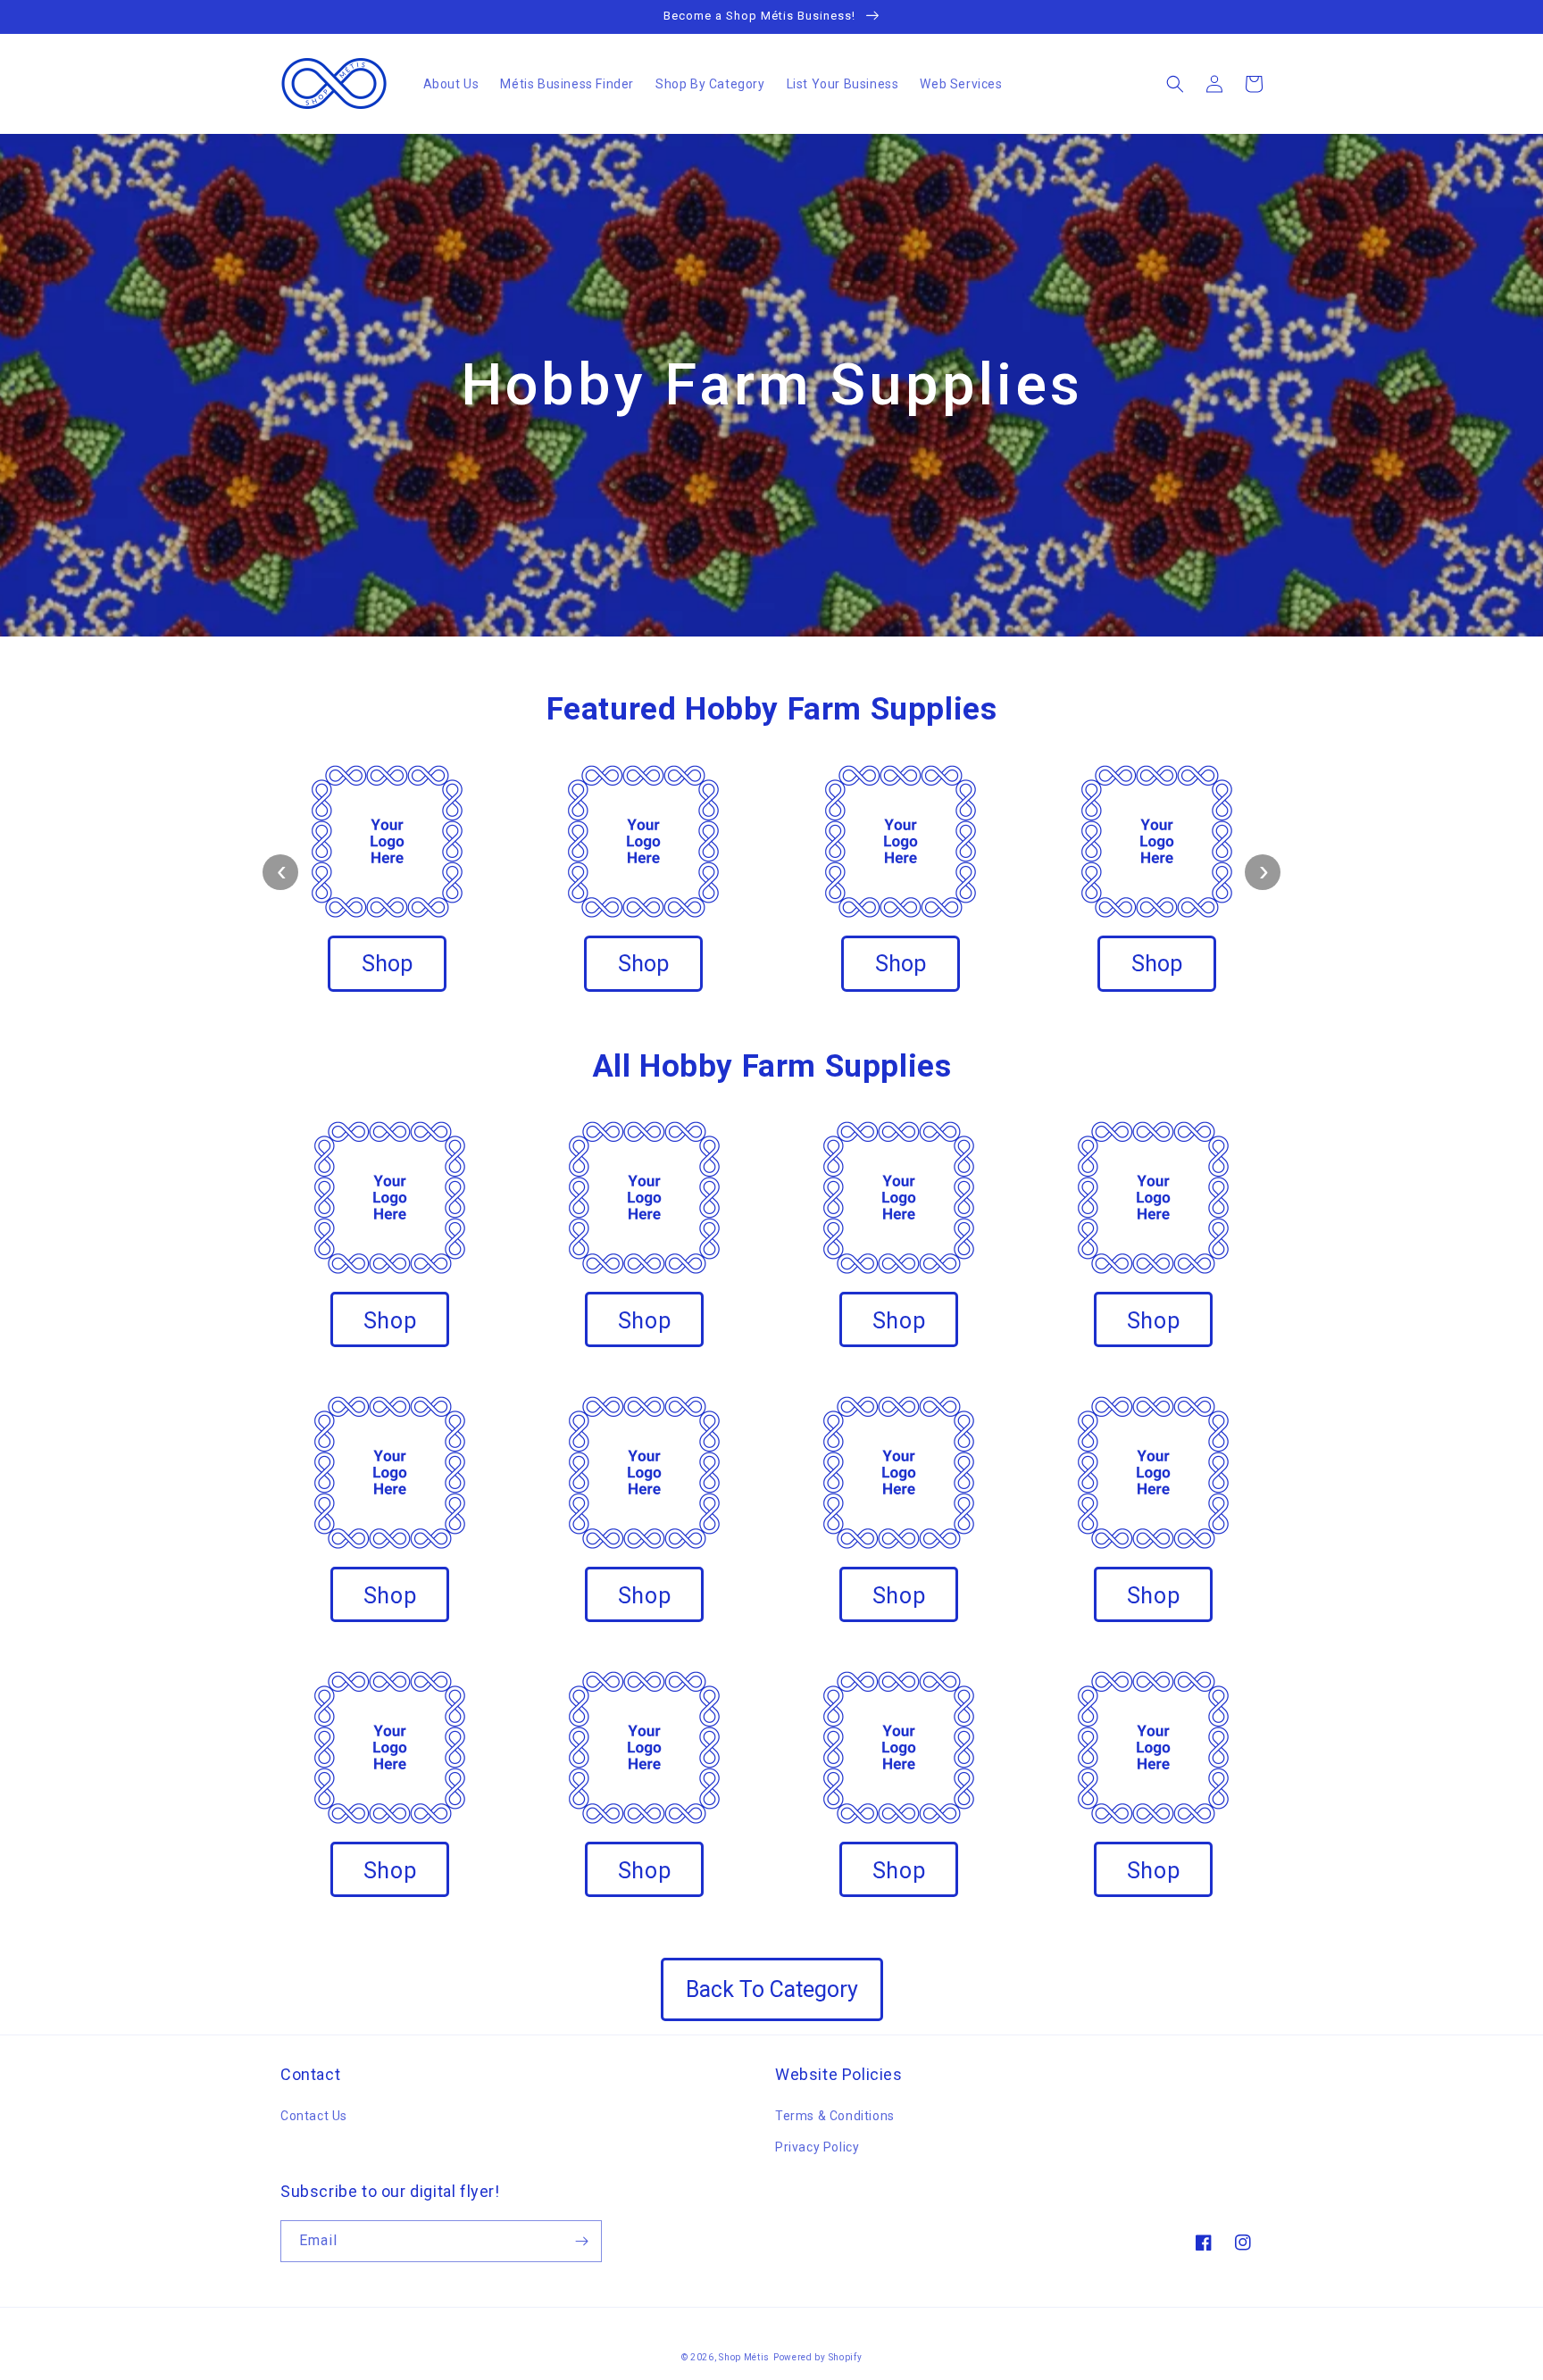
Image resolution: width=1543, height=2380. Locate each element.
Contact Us (314, 2116)
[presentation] (280, 872)
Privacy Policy (817, 2147)
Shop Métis (744, 2357)
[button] (1175, 84)
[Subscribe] (581, 2241)
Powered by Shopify (818, 2357)
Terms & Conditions (835, 2116)
